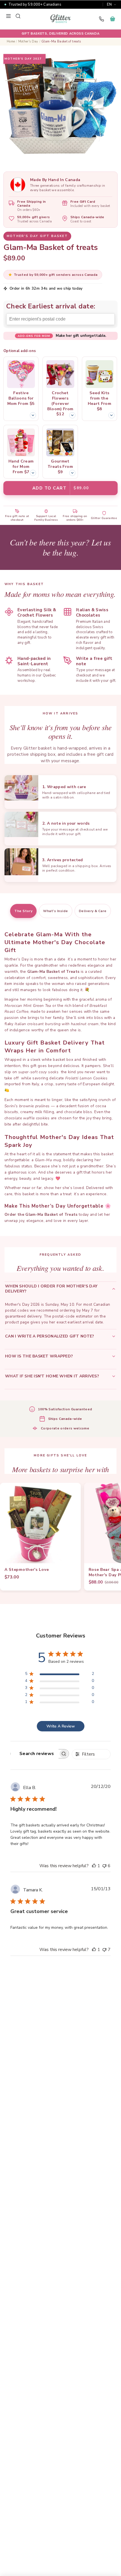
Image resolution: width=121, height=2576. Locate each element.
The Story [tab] (23, 911)
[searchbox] (35, 1754)
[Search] (18, 16)
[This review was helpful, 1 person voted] (94, 1866)
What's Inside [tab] (55, 911)
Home (11, 41)
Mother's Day (28, 41)
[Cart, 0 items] (113, 19)
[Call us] (101, 19)
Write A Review (61, 1726)
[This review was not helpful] (104, 1866)
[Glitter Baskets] (60, 19)
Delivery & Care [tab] (93, 911)
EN (109, 4)
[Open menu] (8, 16)
